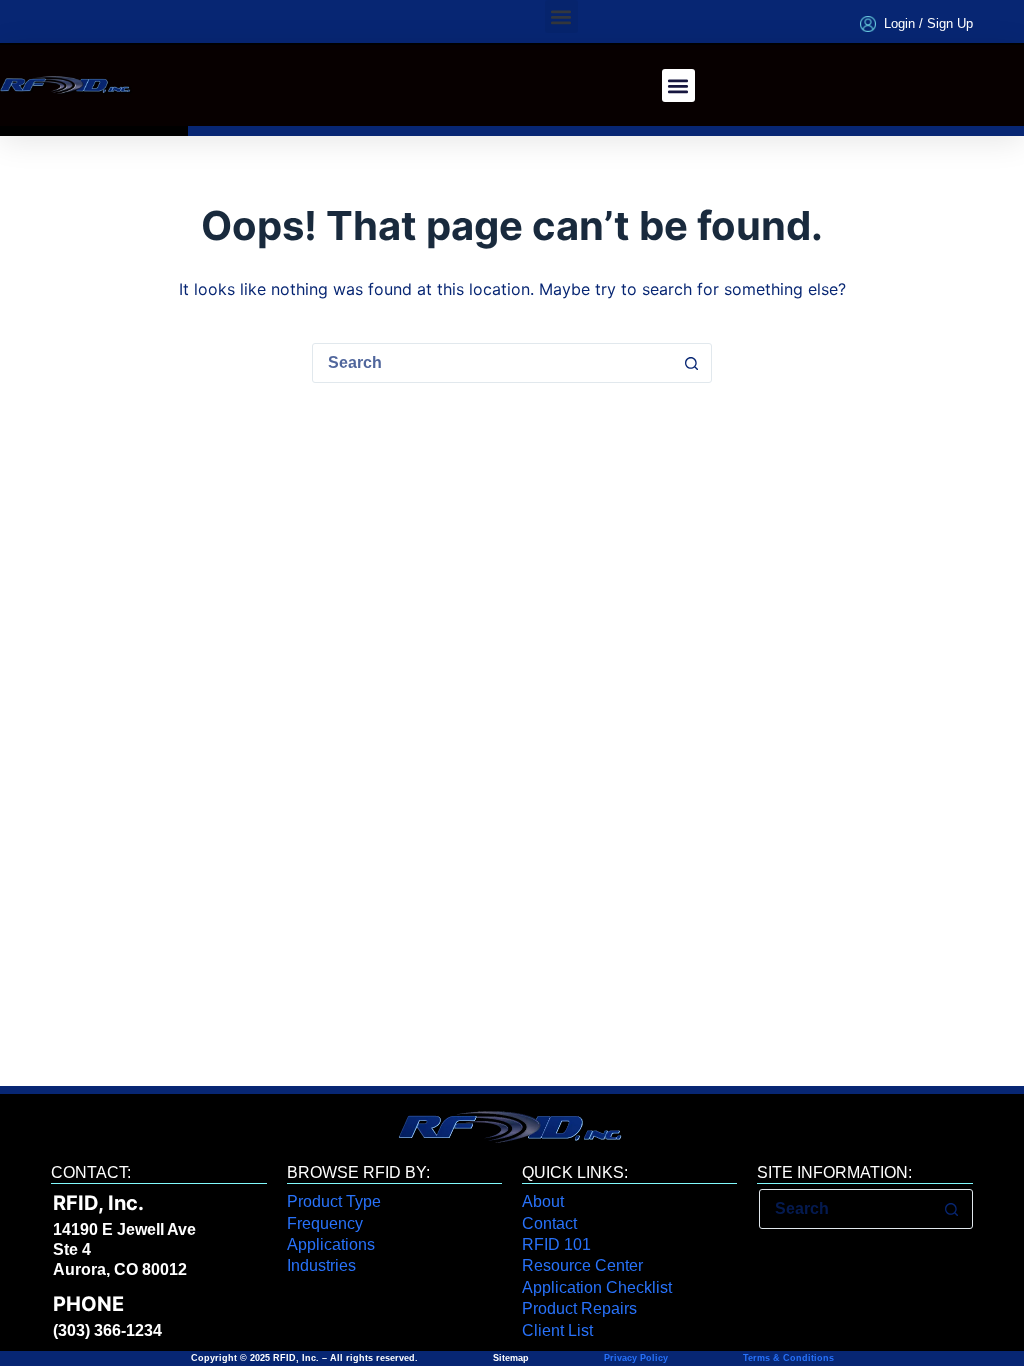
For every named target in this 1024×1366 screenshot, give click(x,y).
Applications (331, 1244)
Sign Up (950, 23)
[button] (561, 16)
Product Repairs (579, 1308)
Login (899, 23)
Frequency (325, 1223)
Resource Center (582, 1265)
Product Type (334, 1201)
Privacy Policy (636, 1358)
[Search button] (691, 363)
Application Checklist (597, 1287)
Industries (321, 1265)
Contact (549, 1223)
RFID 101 (556, 1244)
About (543, 1201)
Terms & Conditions (787, 1358)
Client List (557, 1330)
